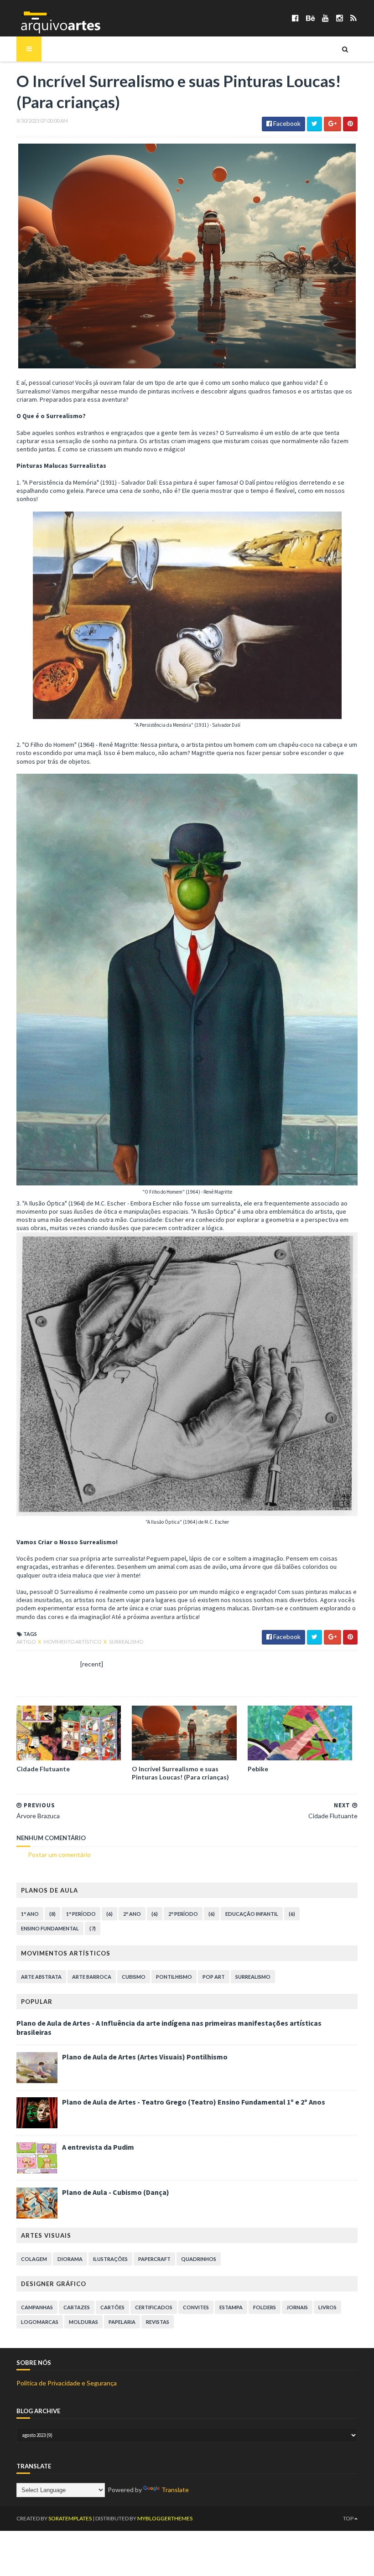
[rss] (353, 18)
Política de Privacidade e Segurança (67, 2383)
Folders (265, 2307)
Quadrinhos (199, 2259)
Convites (196, 2307)
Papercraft (154, 2259)
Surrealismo (126, 1642)
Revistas (158, 2322)
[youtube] (325, 18)
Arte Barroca (92, 1977)
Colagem (34, 2259)
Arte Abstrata (41, 1977)
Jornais (297, 2307)
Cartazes (77, 2307)
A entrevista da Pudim (98, 2147)
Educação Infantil (252, 1914)
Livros (327, 2307)
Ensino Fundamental (50, 1928)
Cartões (112, 2307)
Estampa (231, 2307)
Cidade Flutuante (43, 1769)
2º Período (183, 1914)
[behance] (310, 18)
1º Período (81, 1914)
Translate (175, 2490)
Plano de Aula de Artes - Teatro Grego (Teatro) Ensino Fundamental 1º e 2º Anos (194, 2102)
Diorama (70, 2259)
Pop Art (214, 1977)
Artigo (26, 1642)
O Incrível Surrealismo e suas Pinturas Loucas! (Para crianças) (180, 1773)
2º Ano (132, 1914)
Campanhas (37, 2307)
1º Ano (30, 1914)
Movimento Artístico (73, 1642)
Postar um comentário (59, 1854)
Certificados (154, 2307)
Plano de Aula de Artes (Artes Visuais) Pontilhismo (145, 2057)
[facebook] (295, 18)
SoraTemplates (70, 2518)
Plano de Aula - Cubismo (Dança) (116, 2192)
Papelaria (122, 2322)
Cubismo (134, 1977)
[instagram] (340, 18)
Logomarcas (40, 2322)
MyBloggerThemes (165, 2518)
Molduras (83, 2322)
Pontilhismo (174, 1977)
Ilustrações (110, 2259)
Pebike (258, 1769)
